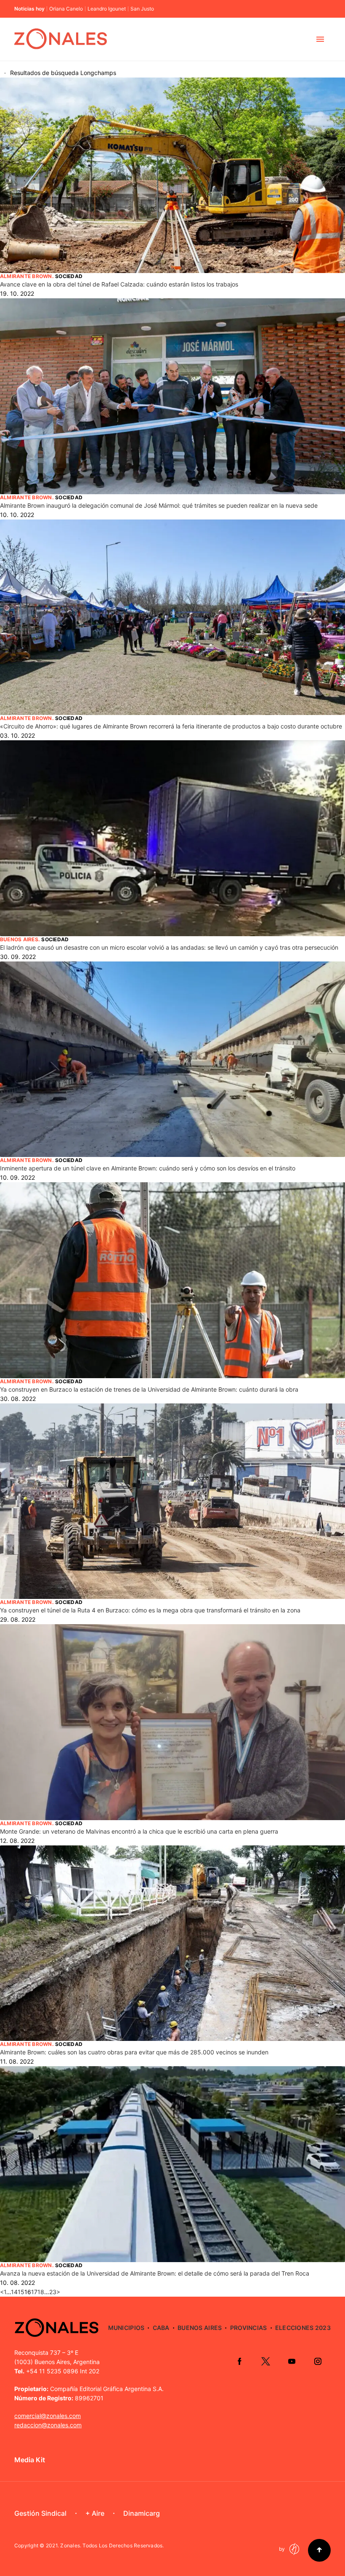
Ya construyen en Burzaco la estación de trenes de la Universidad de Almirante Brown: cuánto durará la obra (149, 1389)
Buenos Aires (19, 939)
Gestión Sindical (40, 2513)
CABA (161, 2328)
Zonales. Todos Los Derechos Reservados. (112, 2545)
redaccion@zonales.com (48, 2425)
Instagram (318, 2361)
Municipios (126, 2328)
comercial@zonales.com (48, 2416)
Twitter (265, 2361)
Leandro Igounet (107, 9)
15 (21, 2292)
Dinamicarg (142, 2513)
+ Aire (95, 2513)
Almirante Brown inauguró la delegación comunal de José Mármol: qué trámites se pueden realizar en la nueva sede (159, 505)
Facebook (239, 2361)
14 (14, 2292)
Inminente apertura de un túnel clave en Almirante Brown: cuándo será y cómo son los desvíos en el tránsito (148, 1168)
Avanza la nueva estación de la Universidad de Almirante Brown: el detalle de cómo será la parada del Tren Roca (155, 2273)
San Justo (142, 9)
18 (41, 2292)
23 (53, 2292)
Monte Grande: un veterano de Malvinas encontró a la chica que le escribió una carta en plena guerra (139, 1831)
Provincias (249, 2328)
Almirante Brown (26, 276)
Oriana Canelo (66, 9)
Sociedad (69, 276)
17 (34, 2292)
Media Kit (30, 2460)
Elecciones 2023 (303, 2328)
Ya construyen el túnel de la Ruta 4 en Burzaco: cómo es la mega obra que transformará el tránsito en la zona (150, 1610)
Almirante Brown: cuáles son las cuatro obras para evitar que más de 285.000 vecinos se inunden (134, 2052)
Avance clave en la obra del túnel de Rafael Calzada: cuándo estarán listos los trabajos (119, 284)
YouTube (292, 2361)
